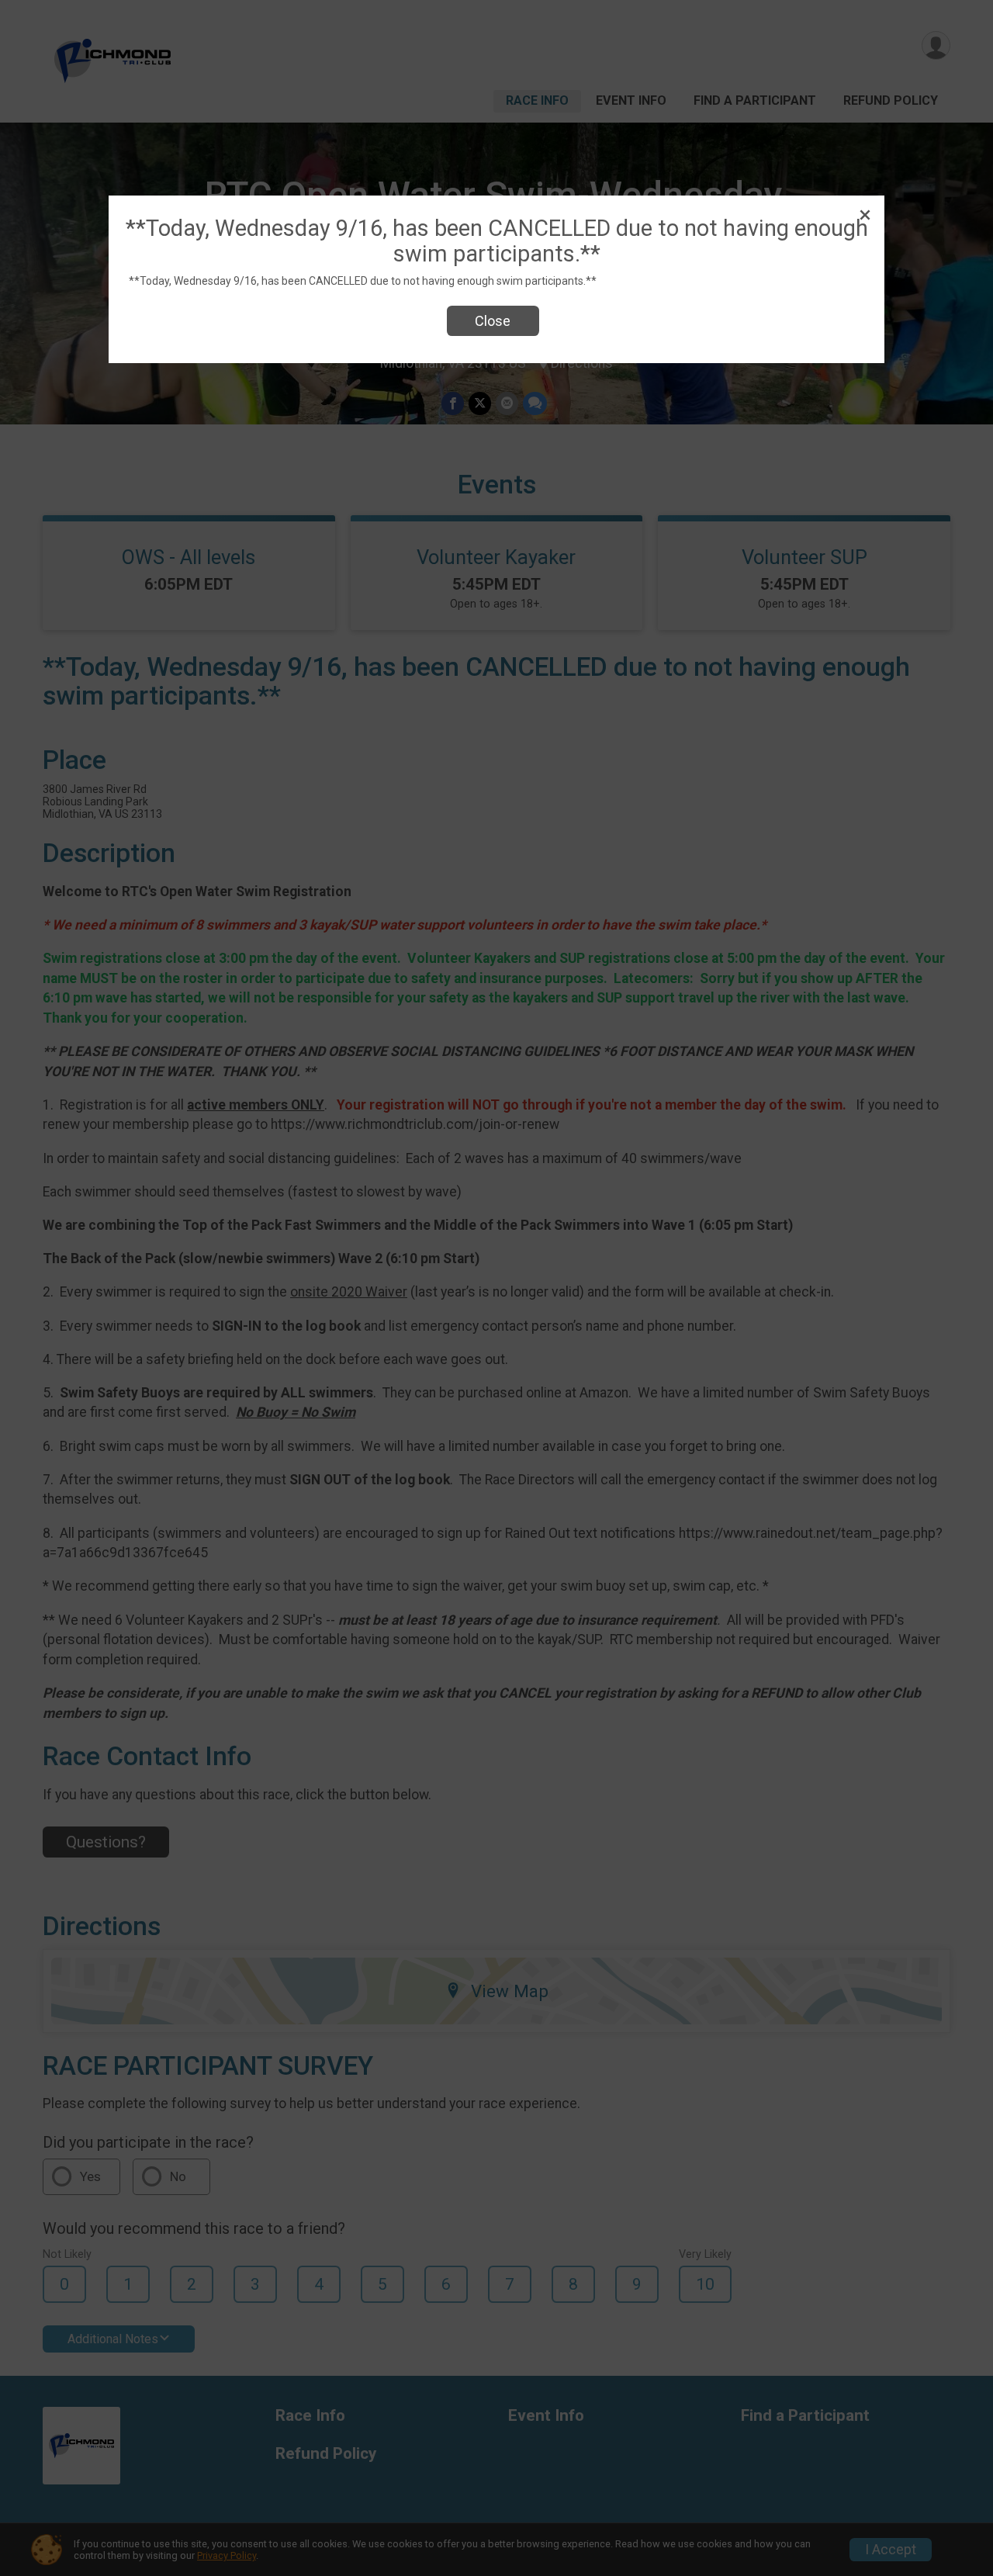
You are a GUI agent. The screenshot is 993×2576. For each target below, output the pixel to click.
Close (493, 321)
